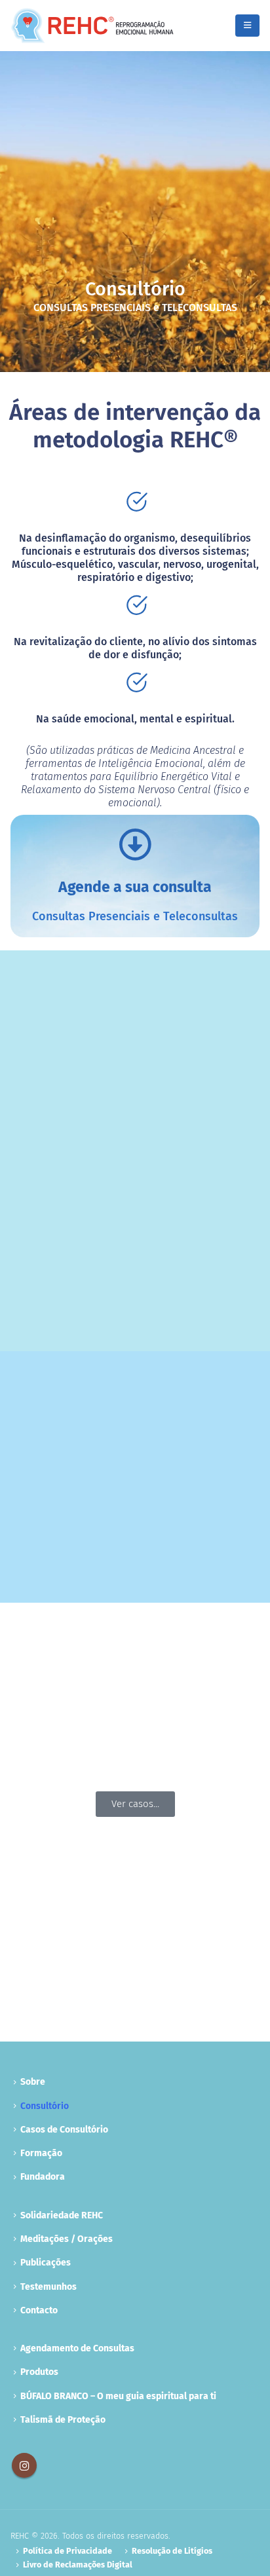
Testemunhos (48, 2287)
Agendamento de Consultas (77, 2348)
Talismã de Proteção (63, 2420)
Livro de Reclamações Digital (78, 2565)
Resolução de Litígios (172, 2551)
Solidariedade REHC (62, 2215)
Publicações (46, 2263)
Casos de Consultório (64, 2130)
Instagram (24, 2465)
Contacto (39, 2310)
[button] (247, 26)
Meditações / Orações (67, 2239)
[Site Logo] (92, 26)
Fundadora (43, 2177)
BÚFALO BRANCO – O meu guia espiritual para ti (118, 2396)
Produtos (39, 2372)
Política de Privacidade (67, 2551)
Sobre (33, 2082)
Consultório (45, 2106)
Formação (41, 2153)
